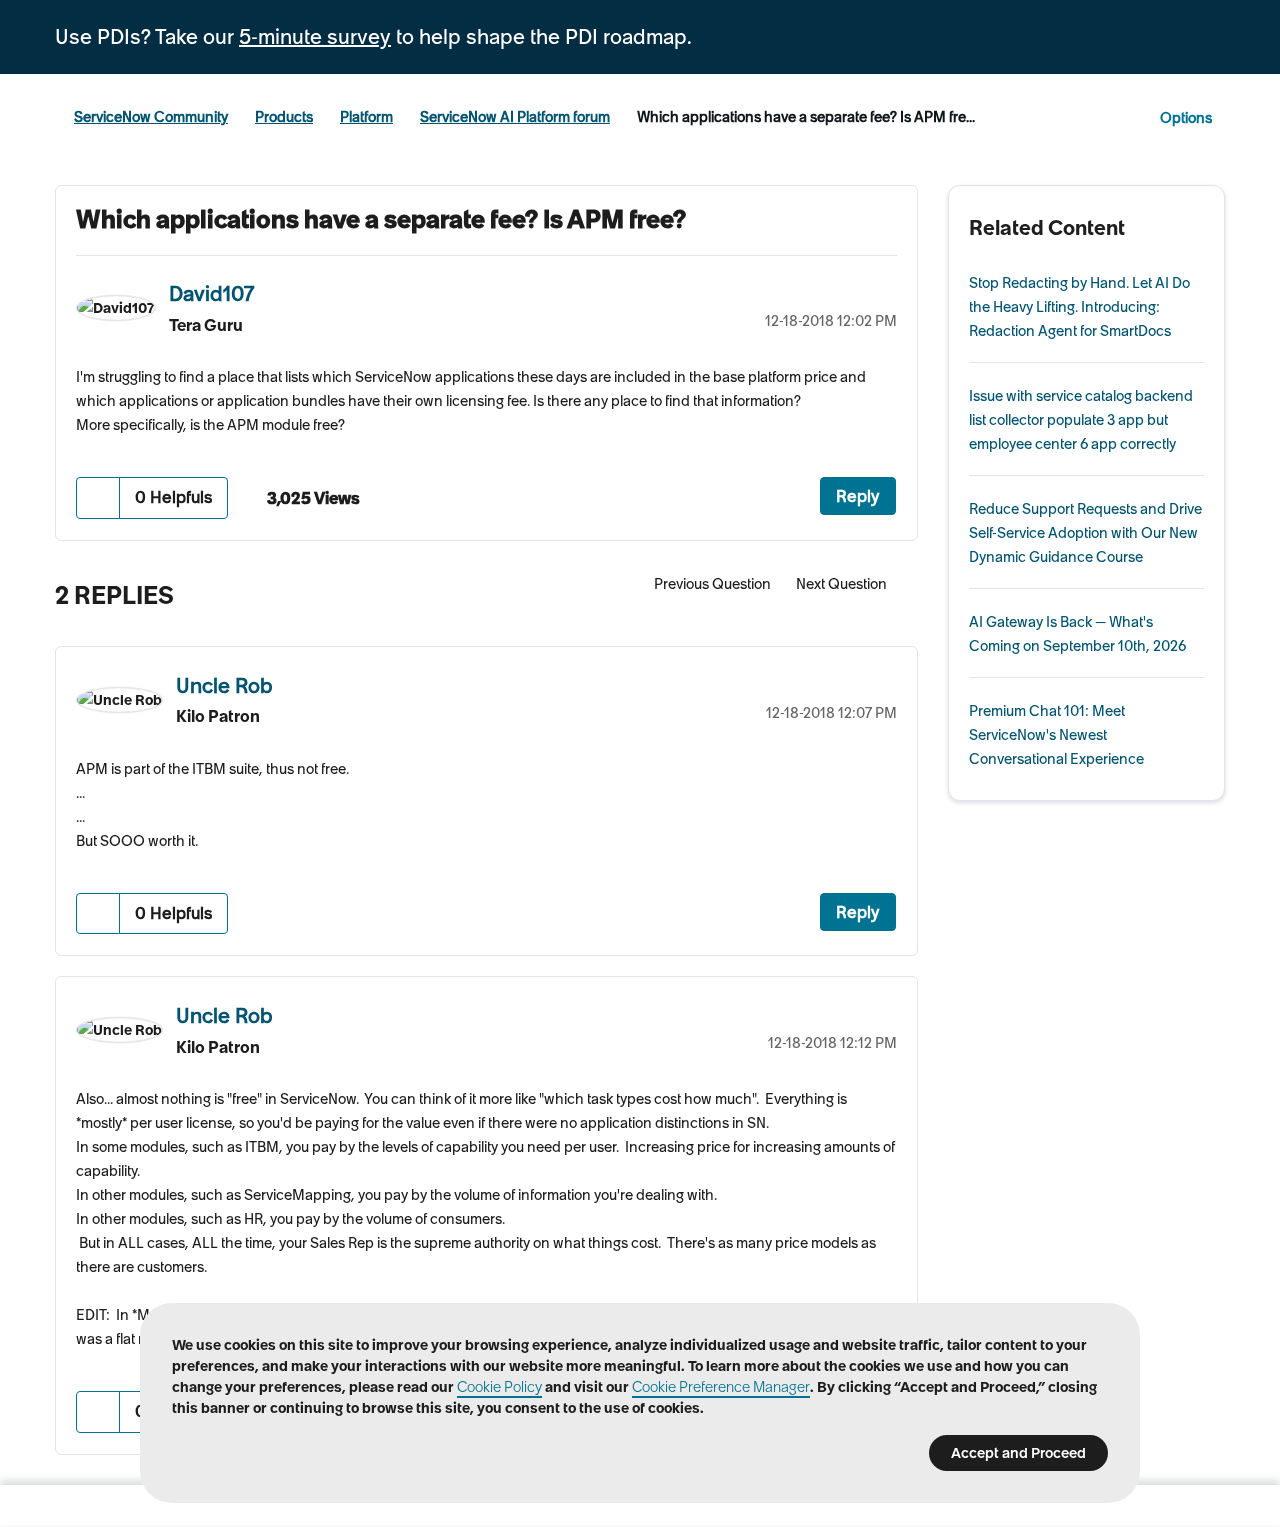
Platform (366, 117)
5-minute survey (315, 37)
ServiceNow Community (151, 117)
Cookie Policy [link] (499, 1387)
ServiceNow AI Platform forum (515, 117)
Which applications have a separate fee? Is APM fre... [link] (806, 117)
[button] (98, 497)
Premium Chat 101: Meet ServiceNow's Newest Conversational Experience (1056, 735)
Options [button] (1186, 118)
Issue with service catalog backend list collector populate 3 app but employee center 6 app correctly (1081, 420)
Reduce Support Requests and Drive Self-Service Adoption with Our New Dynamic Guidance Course (1085, 533)
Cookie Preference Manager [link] (721, 1387)
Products (284, 117)
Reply (858, 496)
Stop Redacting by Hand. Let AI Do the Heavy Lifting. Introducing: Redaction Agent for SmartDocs (1079, 307)
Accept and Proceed (1018, 1453)
